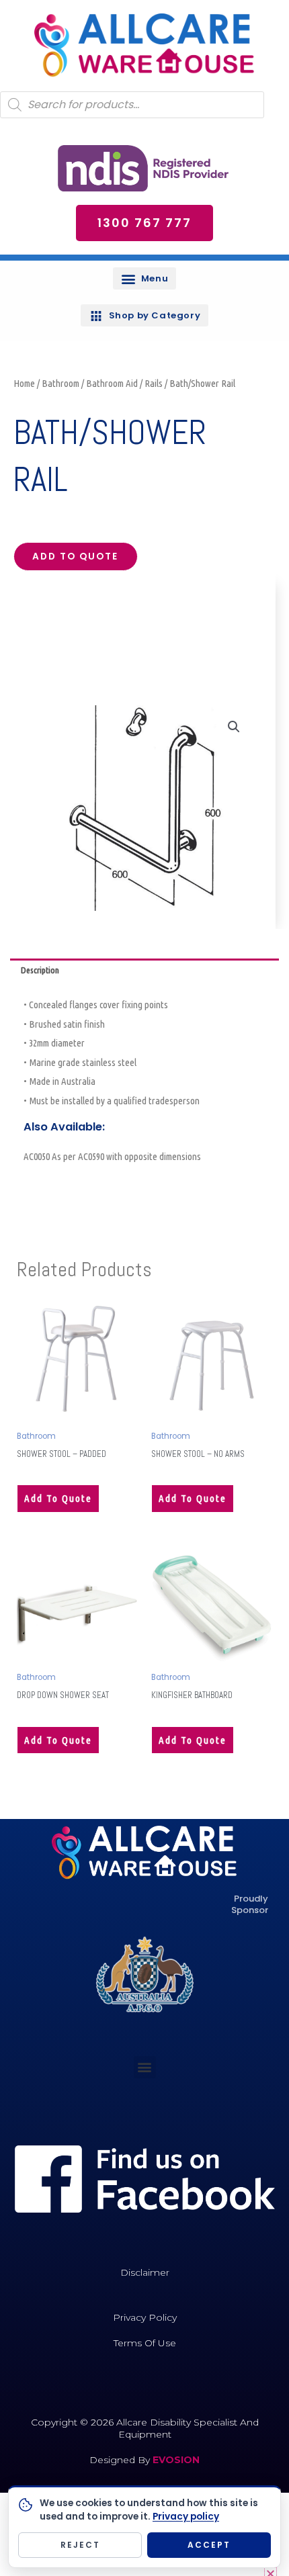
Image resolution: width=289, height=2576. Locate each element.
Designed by (121, 2460)
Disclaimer (145, 2272)
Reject (80, 2545)
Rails (154, 383)
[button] (144, 278)
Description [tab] (40, 970)
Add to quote (75, 557)
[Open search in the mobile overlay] (132, 105)
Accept (209, 2545)
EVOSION (176, 2460)
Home (24, 383)
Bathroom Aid (112, 383)
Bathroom (60, 383)
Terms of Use (145, 2343)
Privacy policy (186, 2517)
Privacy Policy (145, 2317)
